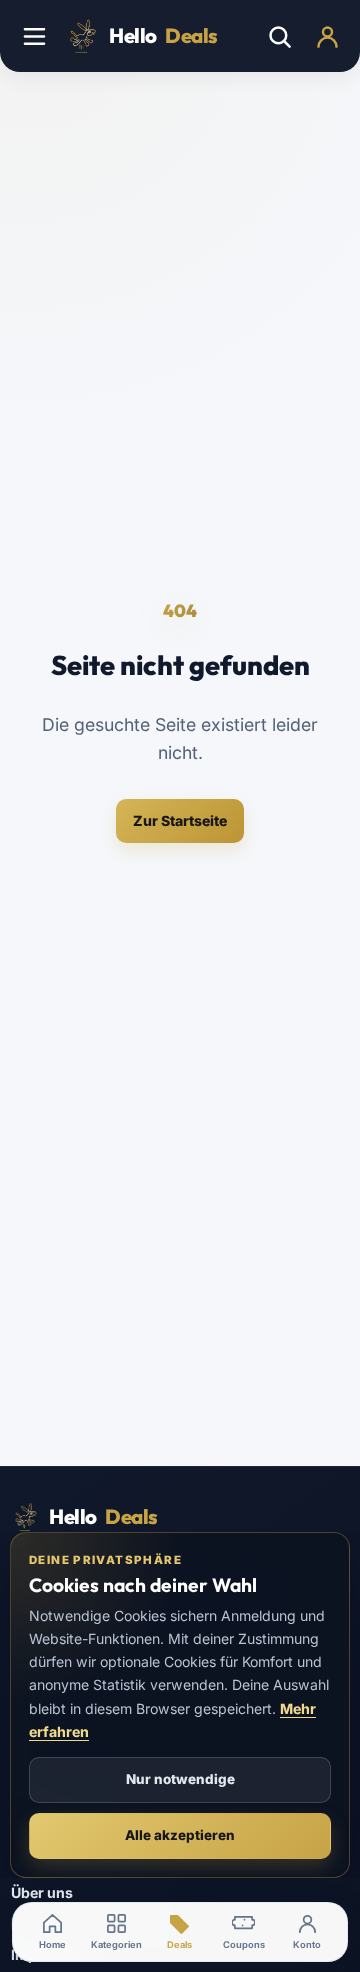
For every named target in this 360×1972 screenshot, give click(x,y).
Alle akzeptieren (180, 1835)
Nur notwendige (180, 1779)
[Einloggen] (327, 36)
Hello (163, 35)
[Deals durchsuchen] (279, 36)
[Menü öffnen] (34, 36)
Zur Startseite (180, 820)
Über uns (42, 1892)
